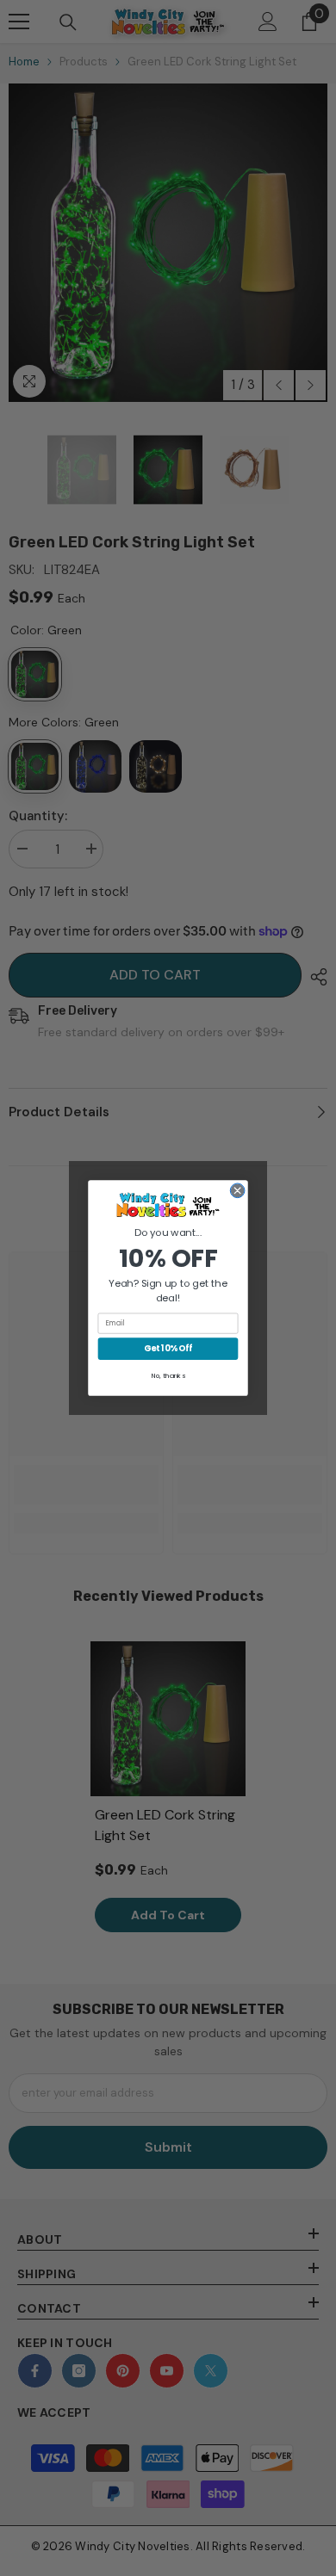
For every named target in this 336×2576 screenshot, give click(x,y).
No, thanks (168, 1376)
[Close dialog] (237, 1191)
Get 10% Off (168, 1348)
